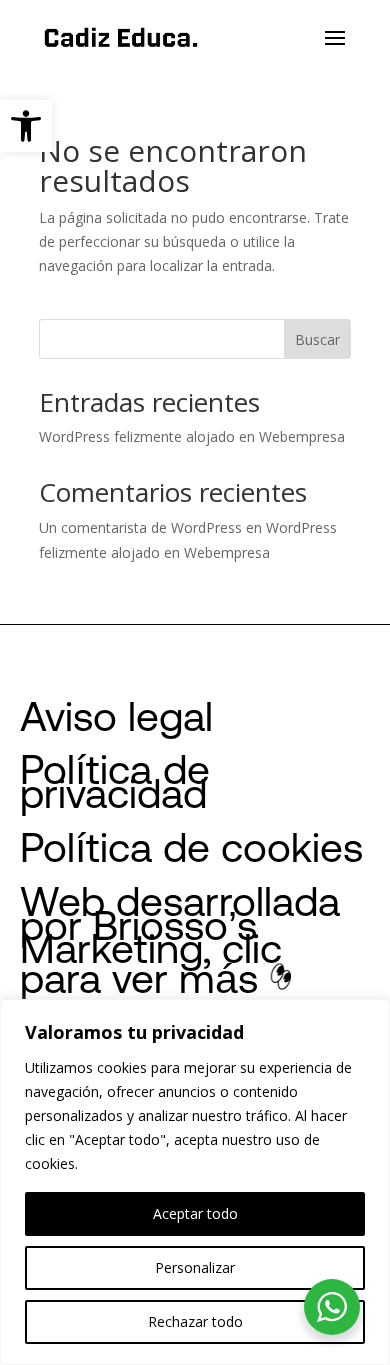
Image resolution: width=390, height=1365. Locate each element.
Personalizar (195, 1267)
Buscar (317, 339)
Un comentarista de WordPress (140, 527)
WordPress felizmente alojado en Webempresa (192, 436)
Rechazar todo (195, 1321)
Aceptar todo (195, 1213)
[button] (26, 126)
